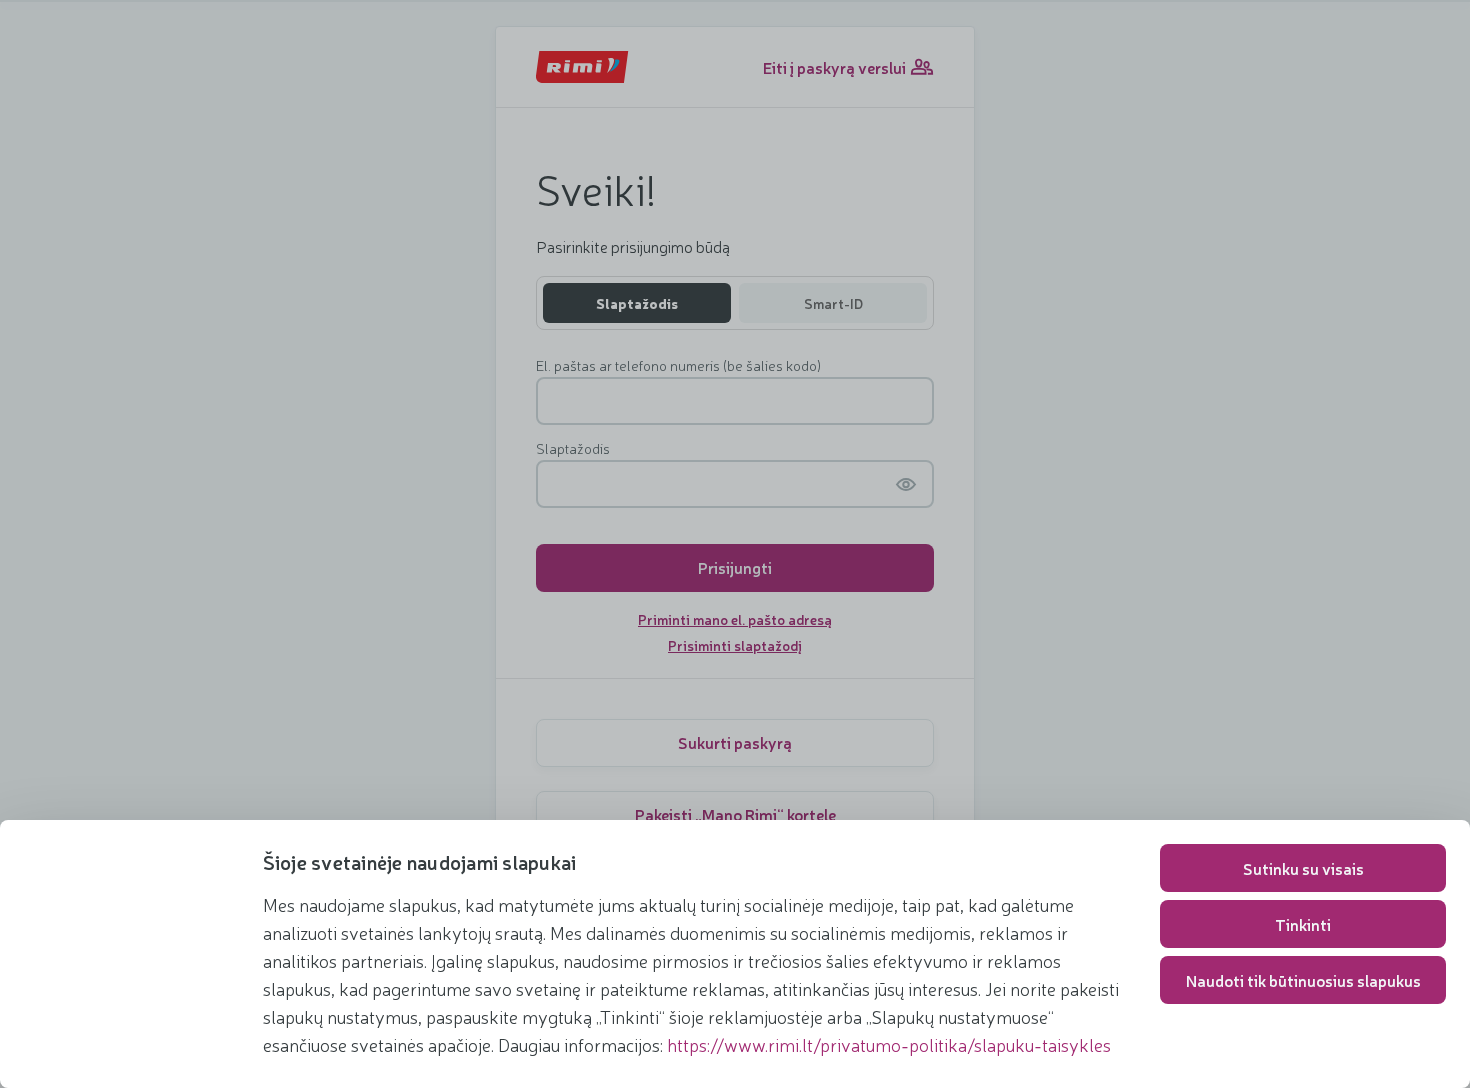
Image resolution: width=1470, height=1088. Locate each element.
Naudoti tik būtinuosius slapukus (1303, 980)
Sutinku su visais (1303, 868)
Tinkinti (1303, 924)
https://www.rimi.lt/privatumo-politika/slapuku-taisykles (889, 1044)
